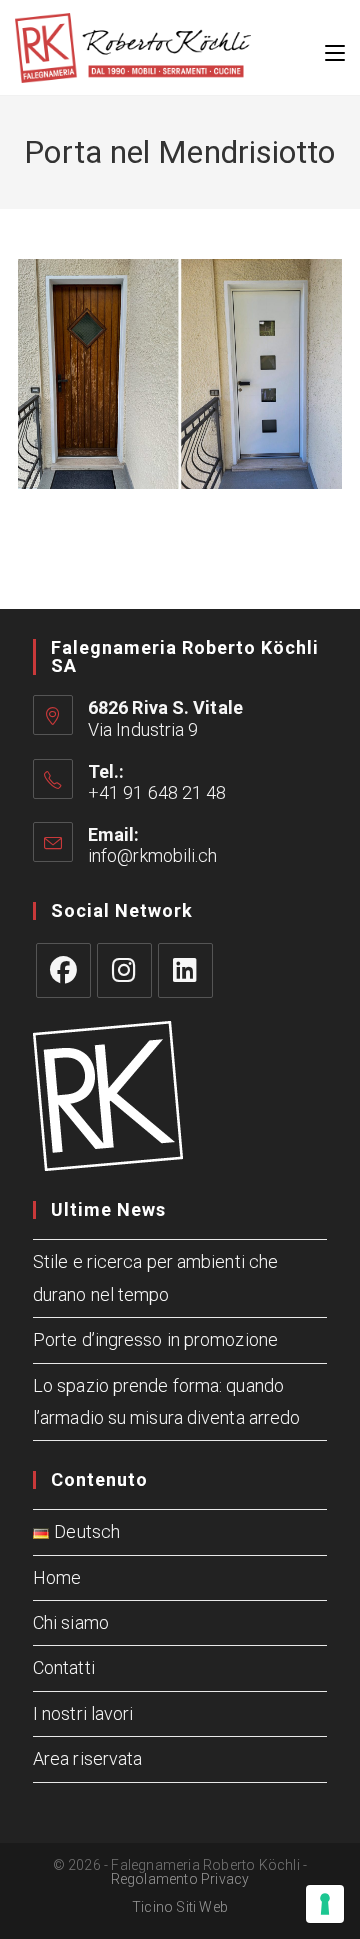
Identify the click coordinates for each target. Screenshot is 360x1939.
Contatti (64, 1667)
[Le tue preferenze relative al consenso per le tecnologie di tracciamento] (325, 1904)
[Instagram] (124, 970)
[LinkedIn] (185, 970)
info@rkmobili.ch (153, 855)
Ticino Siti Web (180, 1907)
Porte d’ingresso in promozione (155, 1339)
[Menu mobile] (335, 47)
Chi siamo (71, 1622)
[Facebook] (63, 970)
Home (57, 1577)
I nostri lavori (83, 1713)
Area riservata (87, 1758)
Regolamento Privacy (180, 1879)
